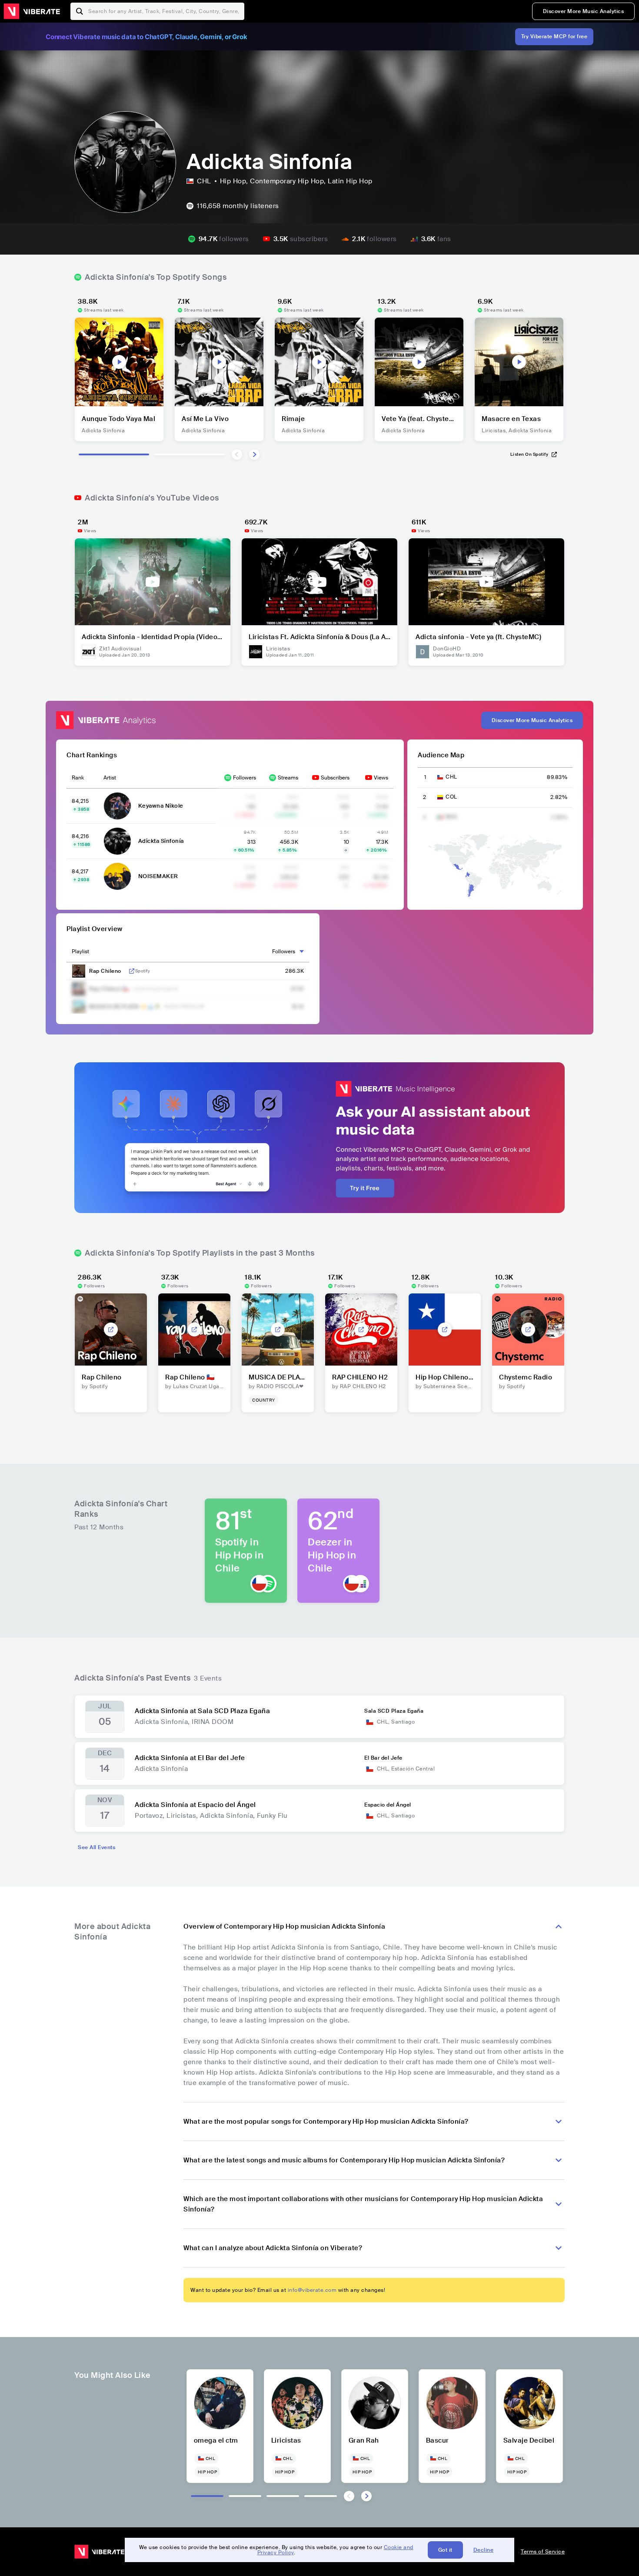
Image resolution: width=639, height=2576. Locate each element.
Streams (288, 778)
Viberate (32, 11)
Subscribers (335, 778)
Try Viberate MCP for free (554, 36)
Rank (78, 778)
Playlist (80, 951)
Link (132, 971)
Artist (110, 778)
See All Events (97, 1847)
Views (381, 778)
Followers (245, 778)
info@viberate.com (312, 2290)
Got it (445, 2550)
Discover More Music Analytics (584, 11)
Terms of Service (543, 2552)
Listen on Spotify (529, 454)
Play (119, 362)
